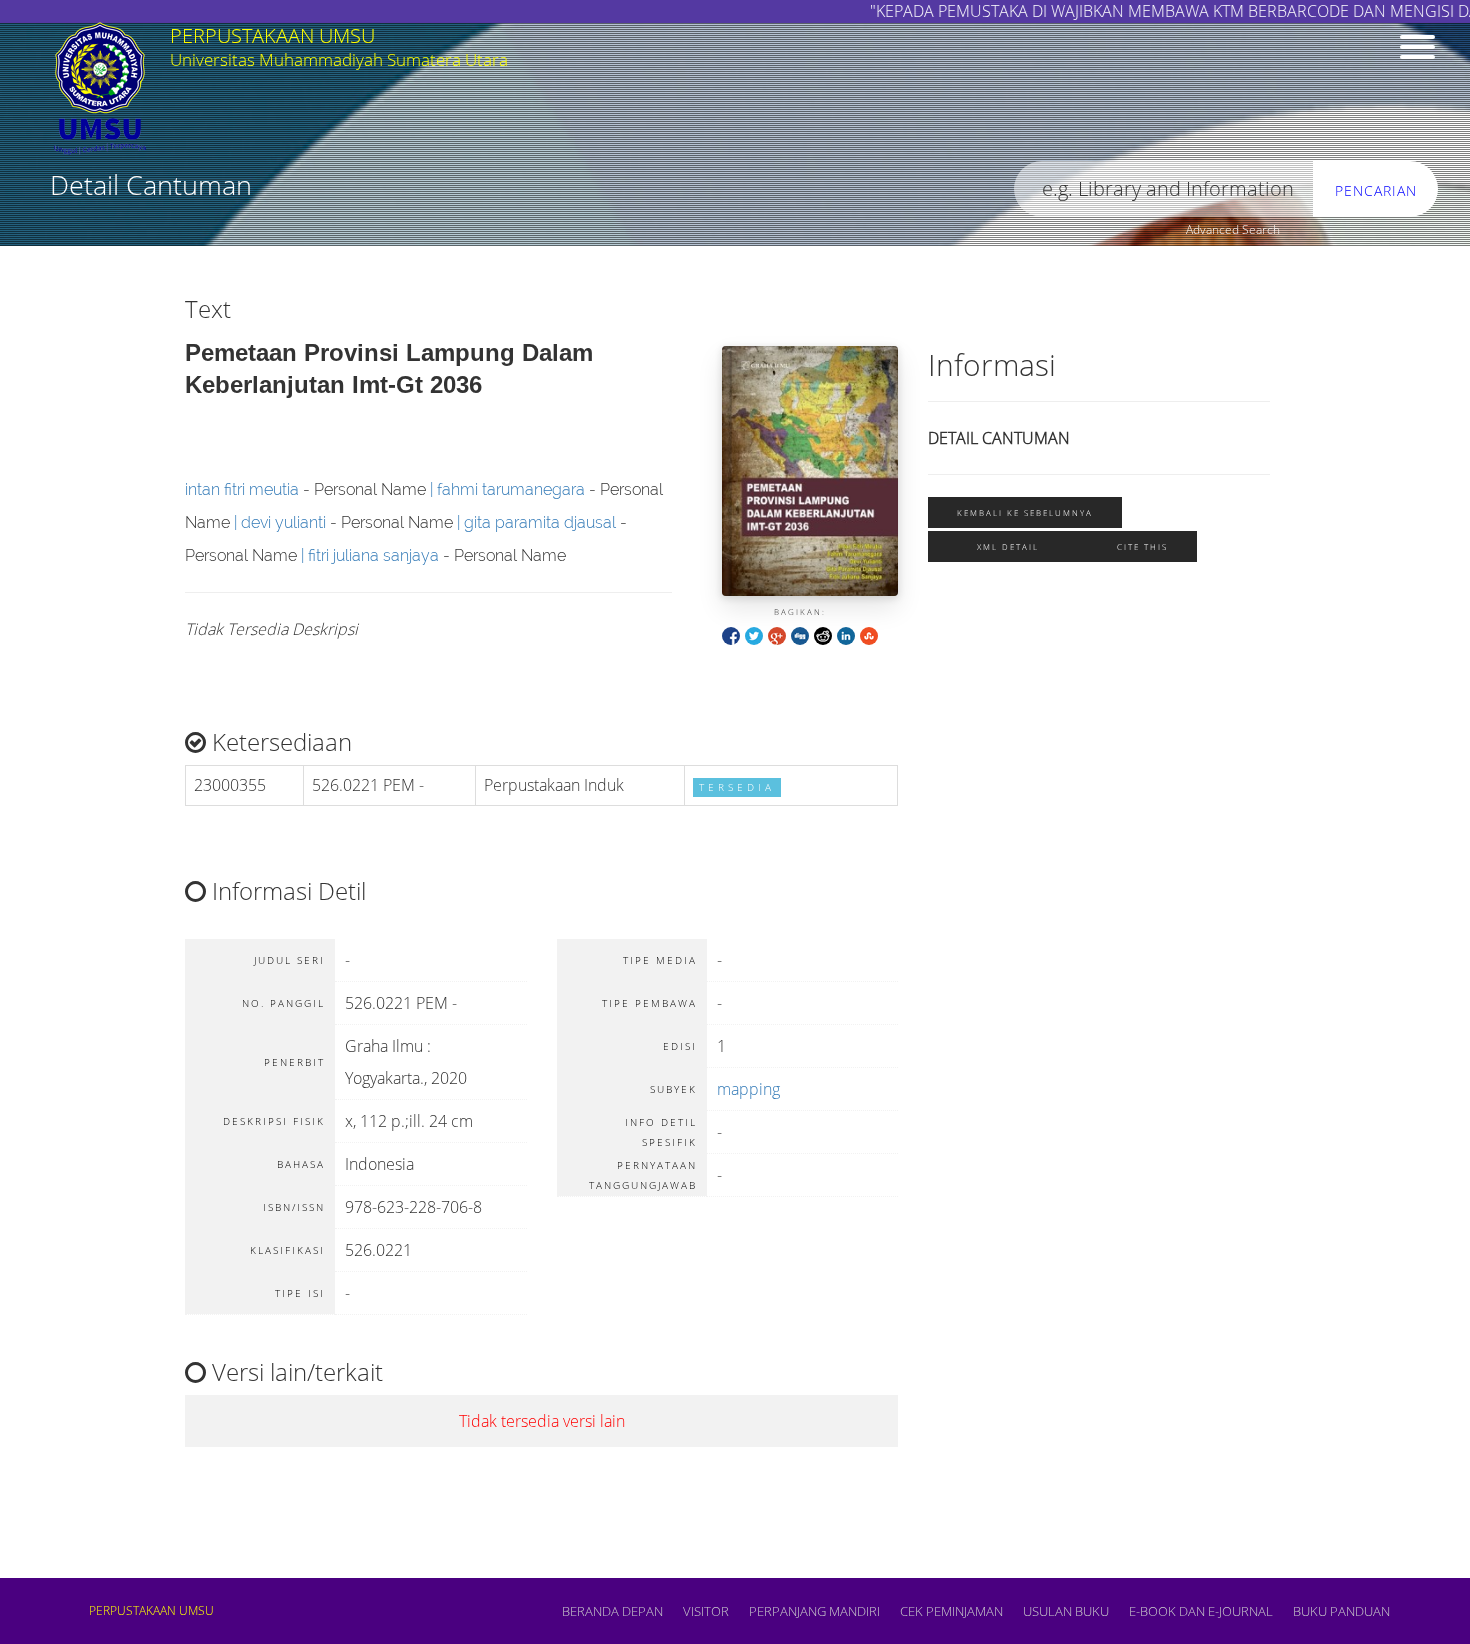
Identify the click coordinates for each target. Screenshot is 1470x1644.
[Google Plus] (777, 634)
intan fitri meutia (242, 489)
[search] (1164, 189)
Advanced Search (1233, 229)
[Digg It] (800, 634)
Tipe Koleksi (728, 235)
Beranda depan (612, 1611)
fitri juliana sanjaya (373, 555)
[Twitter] (754, 634)
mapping (748, 1089)
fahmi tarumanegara (511, 489)
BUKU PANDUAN (1341, 1611)
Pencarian (1376, 190)
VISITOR (706, 1611)
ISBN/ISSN (355, 235)
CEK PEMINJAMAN (951, 1611)
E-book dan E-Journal (1201, 1611)
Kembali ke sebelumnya (1025, 512)
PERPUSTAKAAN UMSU (151, 1610)
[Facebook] (731, 634)
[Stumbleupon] (869, 634)
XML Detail (1008, 546)
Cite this (1142, 546)
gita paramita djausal (540, 522)
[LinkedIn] (846, 634)
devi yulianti (283, 522)
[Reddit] (823, 634)
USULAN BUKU (1066, 1611)
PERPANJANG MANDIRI (814, 1611)
